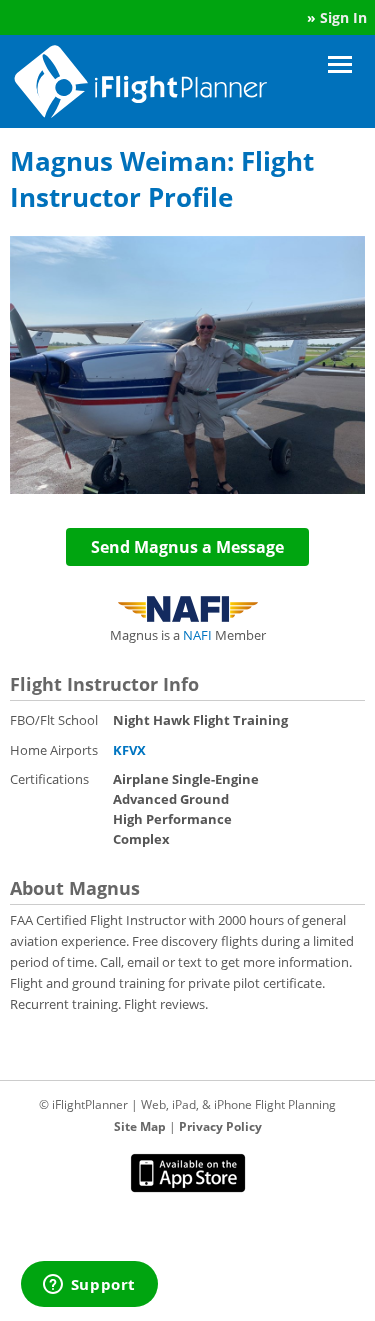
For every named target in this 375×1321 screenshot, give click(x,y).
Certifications (49, 779)
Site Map (140, 1126)
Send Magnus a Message (187, 547)
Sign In (343, 17)
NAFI (197, 635)
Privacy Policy (220, 1126)
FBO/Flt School (54, 720)
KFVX (129, 750)
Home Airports (54, 750)
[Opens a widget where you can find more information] (89, 1286)
